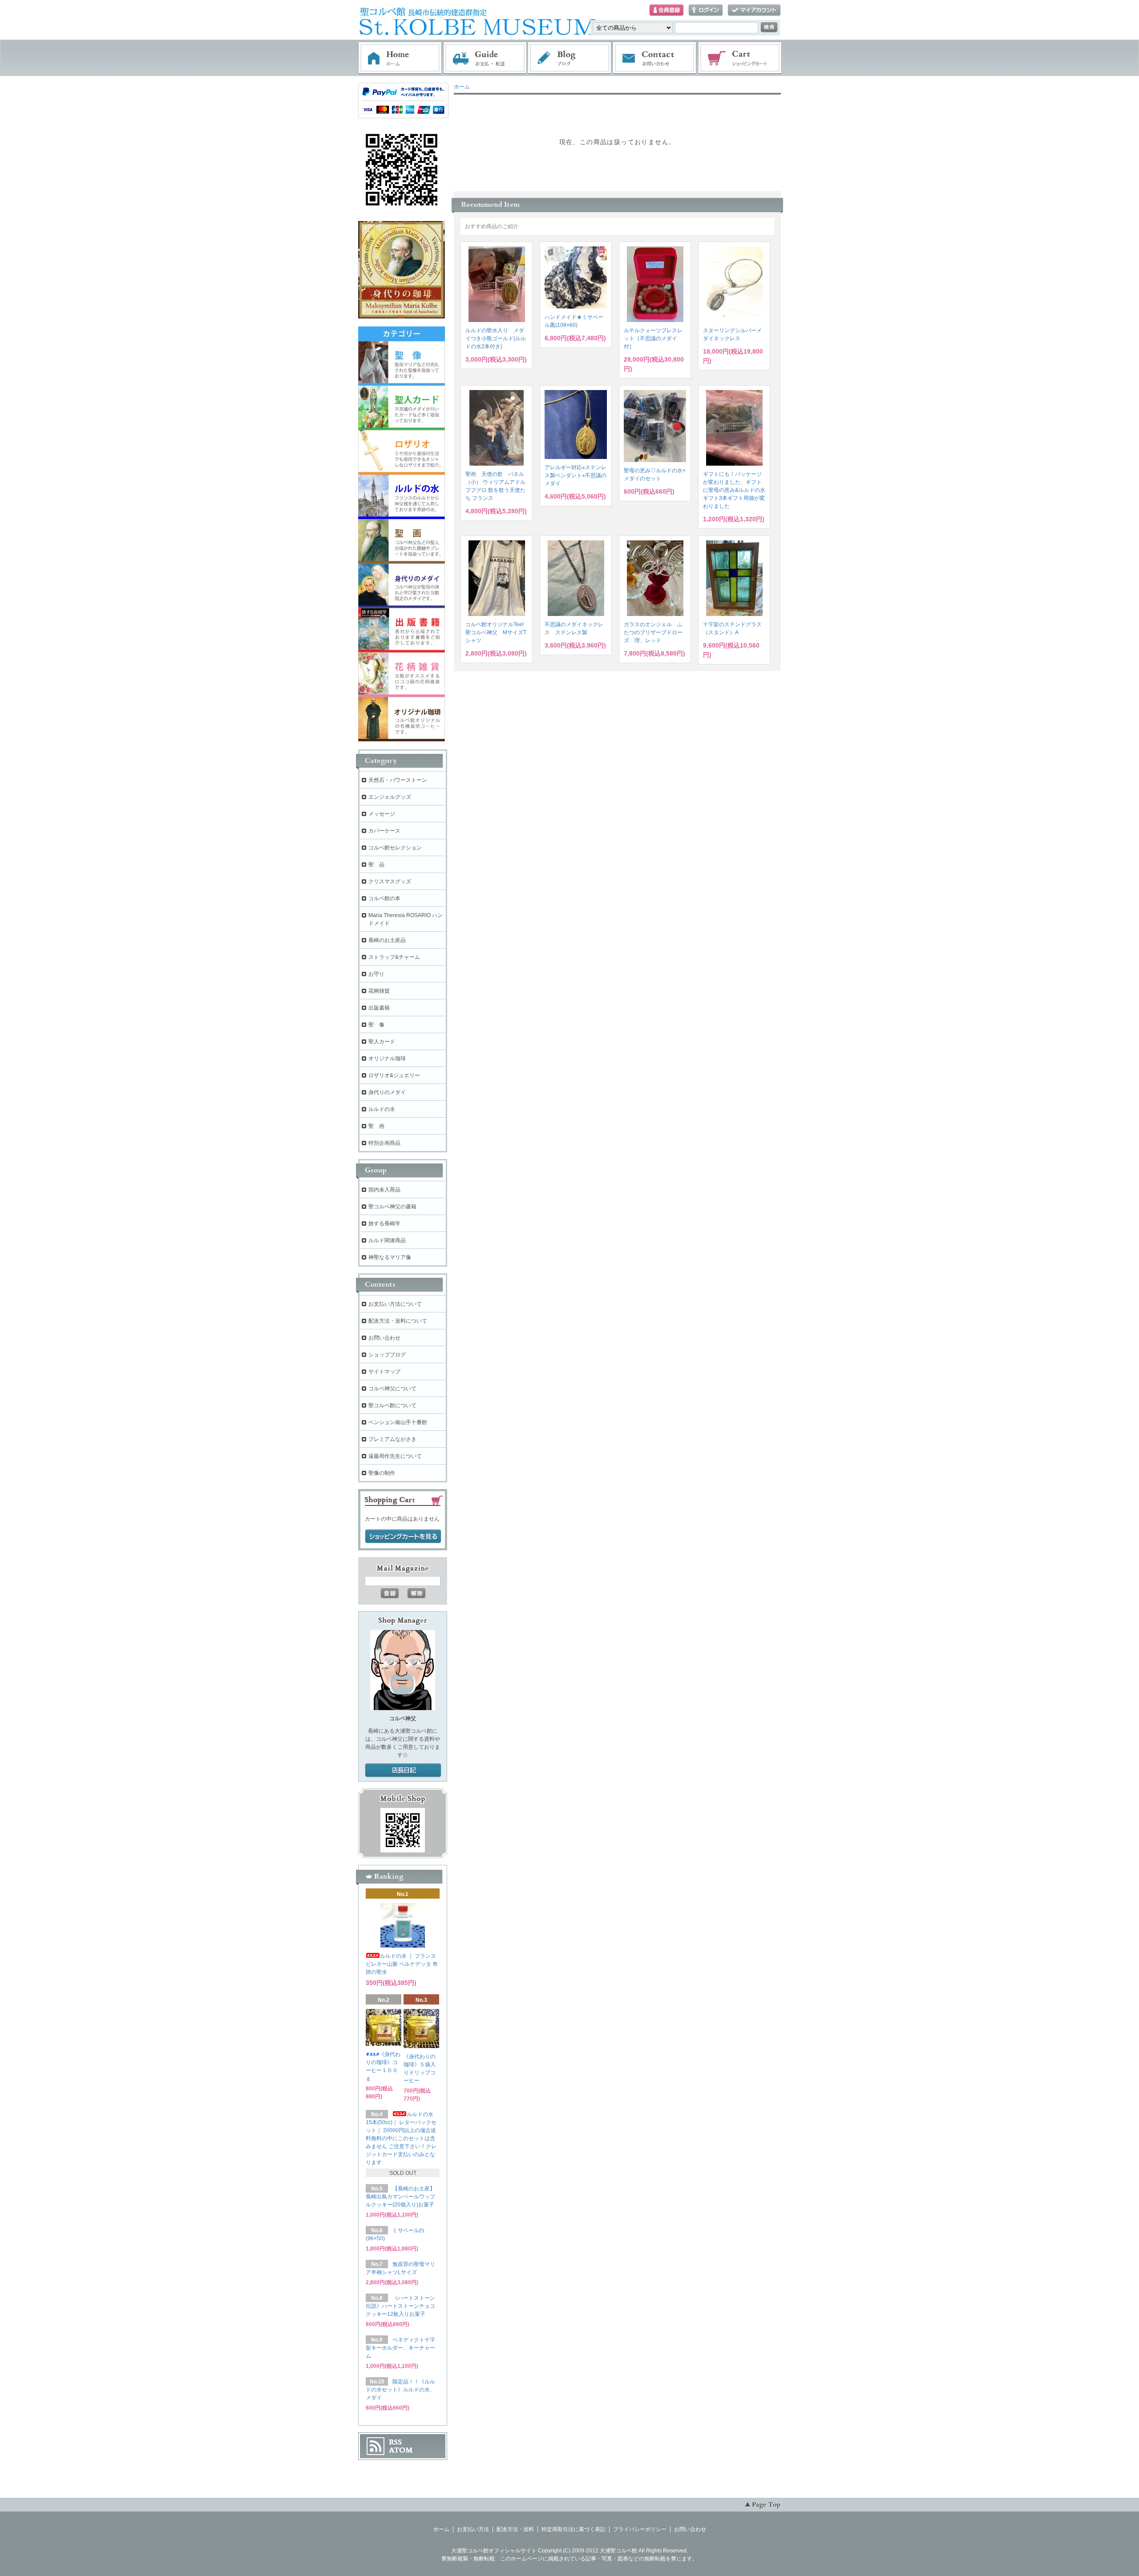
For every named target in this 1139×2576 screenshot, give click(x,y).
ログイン (706, 10)
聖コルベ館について (392, 1405)
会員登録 (666, 10)
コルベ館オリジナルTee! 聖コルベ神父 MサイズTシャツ (497, 632)
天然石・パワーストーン (398, 780)
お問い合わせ (655, 58)
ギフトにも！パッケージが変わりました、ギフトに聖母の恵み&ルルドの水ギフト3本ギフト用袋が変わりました (734, 490)
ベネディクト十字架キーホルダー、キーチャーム (400, 2348)
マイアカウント (754, 10)
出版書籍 (379, 1008)
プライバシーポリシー (640, 2529)
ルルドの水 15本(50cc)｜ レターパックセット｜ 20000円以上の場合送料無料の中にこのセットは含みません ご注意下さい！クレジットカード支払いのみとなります (401, 2138)
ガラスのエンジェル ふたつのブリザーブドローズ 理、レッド (653, 632)
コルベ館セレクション (395, 848)
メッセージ (382, 814)
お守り (376, 974)
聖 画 (376, 1126)
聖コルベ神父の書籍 (392, 1207)
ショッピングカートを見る (403, 1537)
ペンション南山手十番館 (398, 1422)
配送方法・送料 (515, 2529)
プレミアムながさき (392, 1439)
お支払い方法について (395, 1304)
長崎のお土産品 (387, 940)
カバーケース (384, 831)
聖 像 (376, 1025)
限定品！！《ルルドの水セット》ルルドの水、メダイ (400, 2390)
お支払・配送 (485, 58)
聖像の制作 (382, 1473)
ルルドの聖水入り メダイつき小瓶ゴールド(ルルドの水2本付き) (496, 338)
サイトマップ (384, 1372)
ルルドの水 (382, 1109)
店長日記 (403, 1771)
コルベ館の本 (384, 898)
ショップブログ (387, 1355)
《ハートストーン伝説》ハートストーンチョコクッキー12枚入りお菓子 (400, 2306)
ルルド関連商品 (387, 1240)
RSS (395, 2442)
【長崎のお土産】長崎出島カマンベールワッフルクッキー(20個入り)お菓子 (400, 2197)
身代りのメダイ (387, 1092)
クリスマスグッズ (390, 881)
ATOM (401, 2450)
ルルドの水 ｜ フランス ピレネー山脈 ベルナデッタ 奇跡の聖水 (402, 1964)
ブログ (570, 58)
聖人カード (382, 1042)
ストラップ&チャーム (394, 957)
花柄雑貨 (379, 991)
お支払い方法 (473, 2529)
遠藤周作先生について (395, 1456)
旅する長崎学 (384, 1224)
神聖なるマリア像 (390, 1257)
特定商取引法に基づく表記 (574, 2529)
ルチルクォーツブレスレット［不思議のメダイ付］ (653, 338)
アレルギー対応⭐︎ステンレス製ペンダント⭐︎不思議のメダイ (576, 475)
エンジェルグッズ (390, 797)
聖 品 (376, 865)
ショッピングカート (740, 58)
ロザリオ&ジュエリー (394, 1075)
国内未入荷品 (384, 1190)
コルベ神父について (392, 1389)
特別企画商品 (384, 1143)
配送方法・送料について (398, 1321)
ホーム (400, 58)
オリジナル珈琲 (387, 1059)
